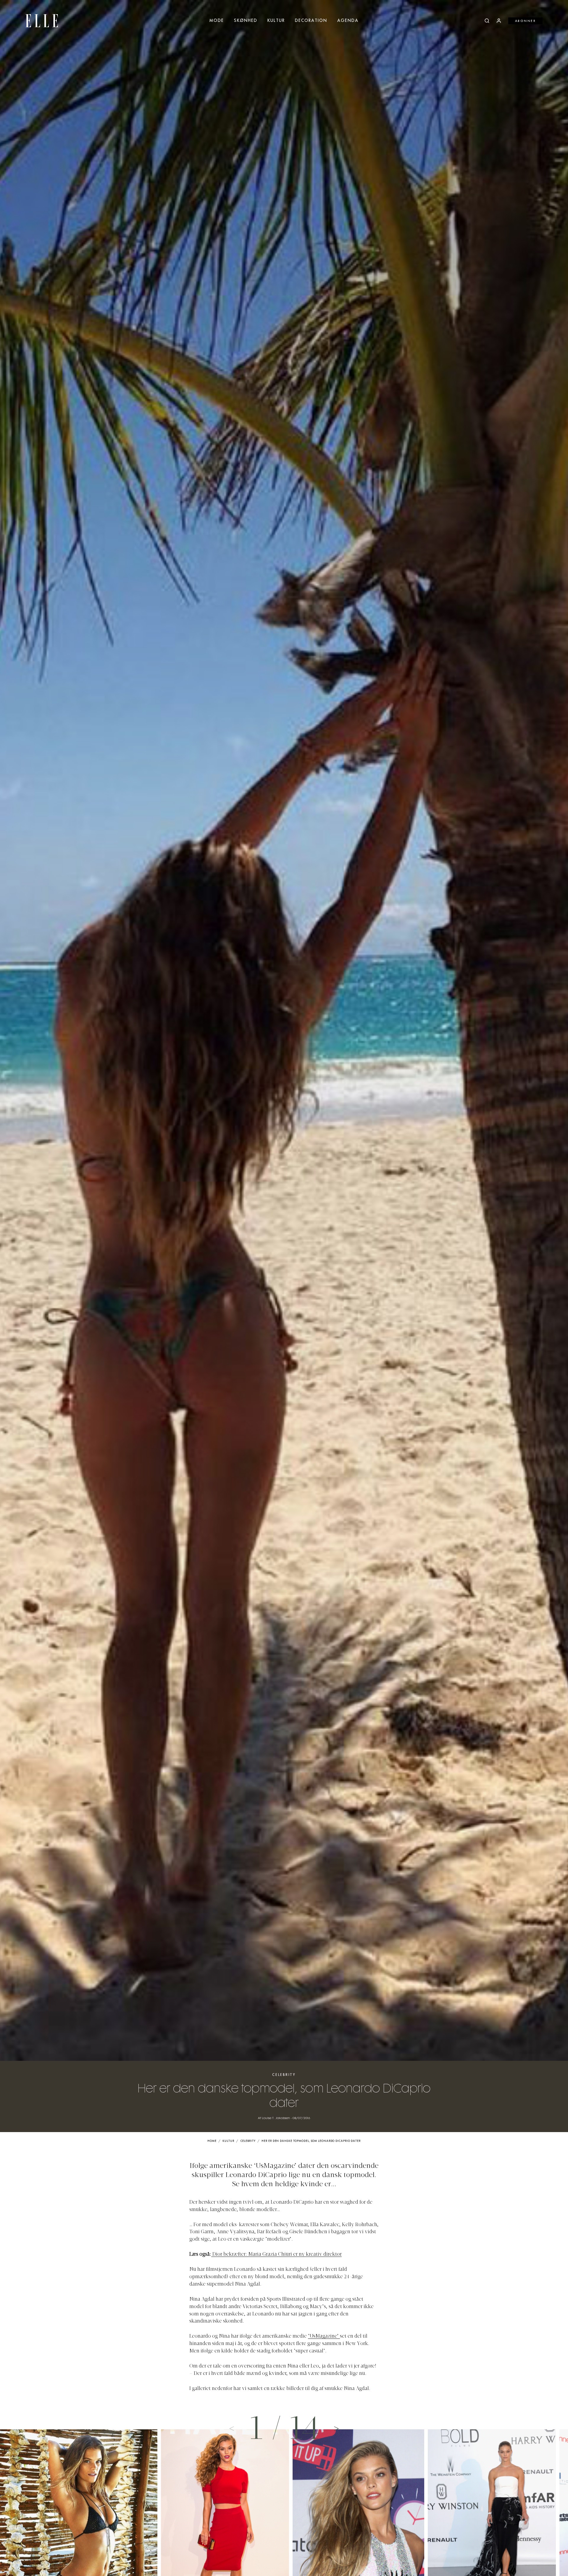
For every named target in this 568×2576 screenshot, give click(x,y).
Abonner (526, 21)
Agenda (348, 21)
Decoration (311, 21)
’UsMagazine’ (324, 2336)
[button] (336, 2428)
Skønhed (246, 21)
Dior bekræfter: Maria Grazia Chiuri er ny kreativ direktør (277, 2255)
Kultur (276, 21)
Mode (217, 21)
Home (212, 2141)
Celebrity (284, 2075)
